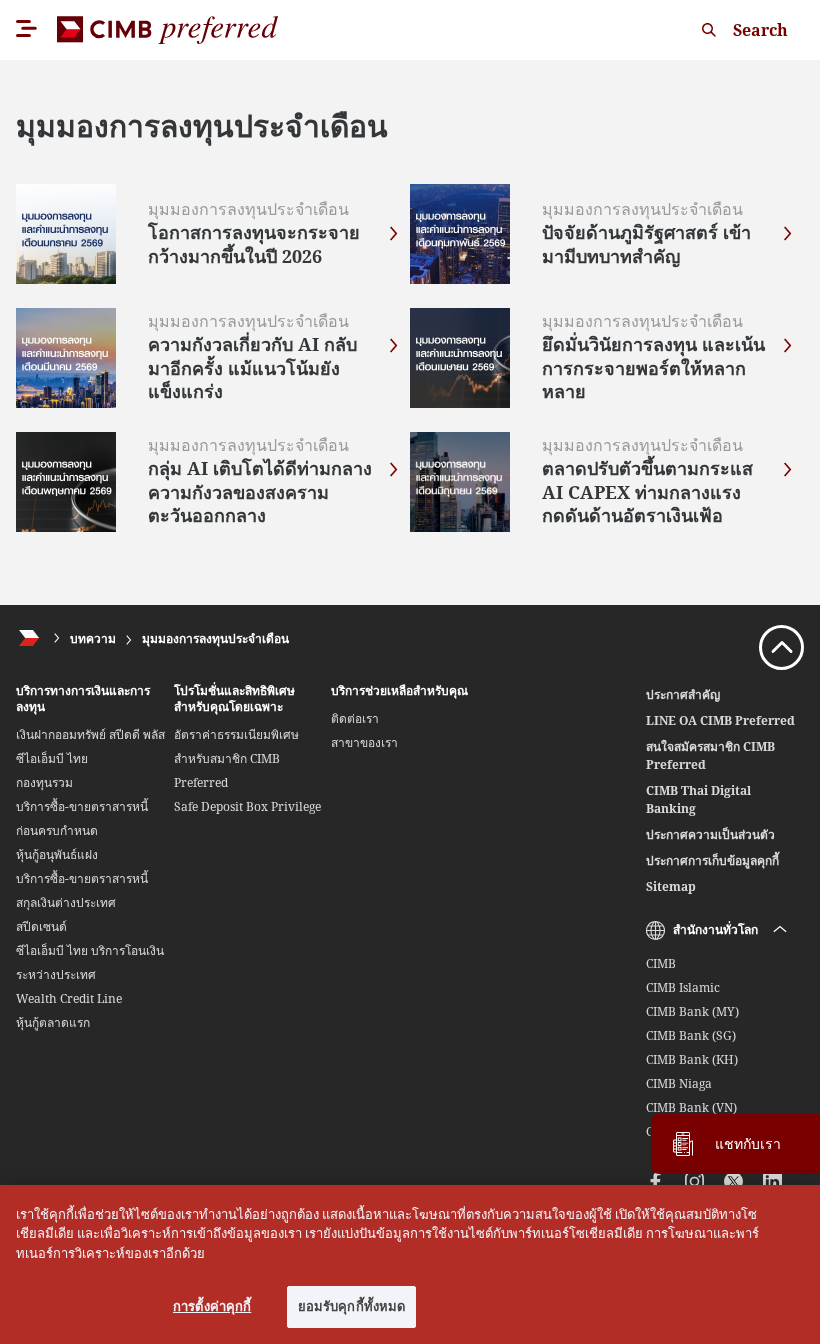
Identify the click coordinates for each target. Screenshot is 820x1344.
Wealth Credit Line (69, 998)
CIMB (661, 963)
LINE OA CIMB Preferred (720, 720)
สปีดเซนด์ (41, 926)
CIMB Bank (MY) (692, 1011)
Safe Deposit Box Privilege (247, 806)
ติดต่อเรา (355, 718)
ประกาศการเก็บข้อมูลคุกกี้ (712, 860)
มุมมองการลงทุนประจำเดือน (215, 638)
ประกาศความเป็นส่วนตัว (710, 834)
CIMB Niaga (679, 1083)
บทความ (93, 638)
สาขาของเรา (364, 742)
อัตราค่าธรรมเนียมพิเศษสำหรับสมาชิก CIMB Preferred (236, 758)
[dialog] (410, 1264)
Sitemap (671, 886)
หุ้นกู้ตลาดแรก (53, 1022)
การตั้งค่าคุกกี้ (212, 1306)
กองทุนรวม (44, 782)
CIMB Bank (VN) (691, 1107)
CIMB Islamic (683, 987)
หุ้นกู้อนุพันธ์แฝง (57, 854)
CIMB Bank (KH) (692, 1059)
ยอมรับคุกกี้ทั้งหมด (352, 1306)
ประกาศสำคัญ (683, 694)
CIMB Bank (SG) (691, 1035)
